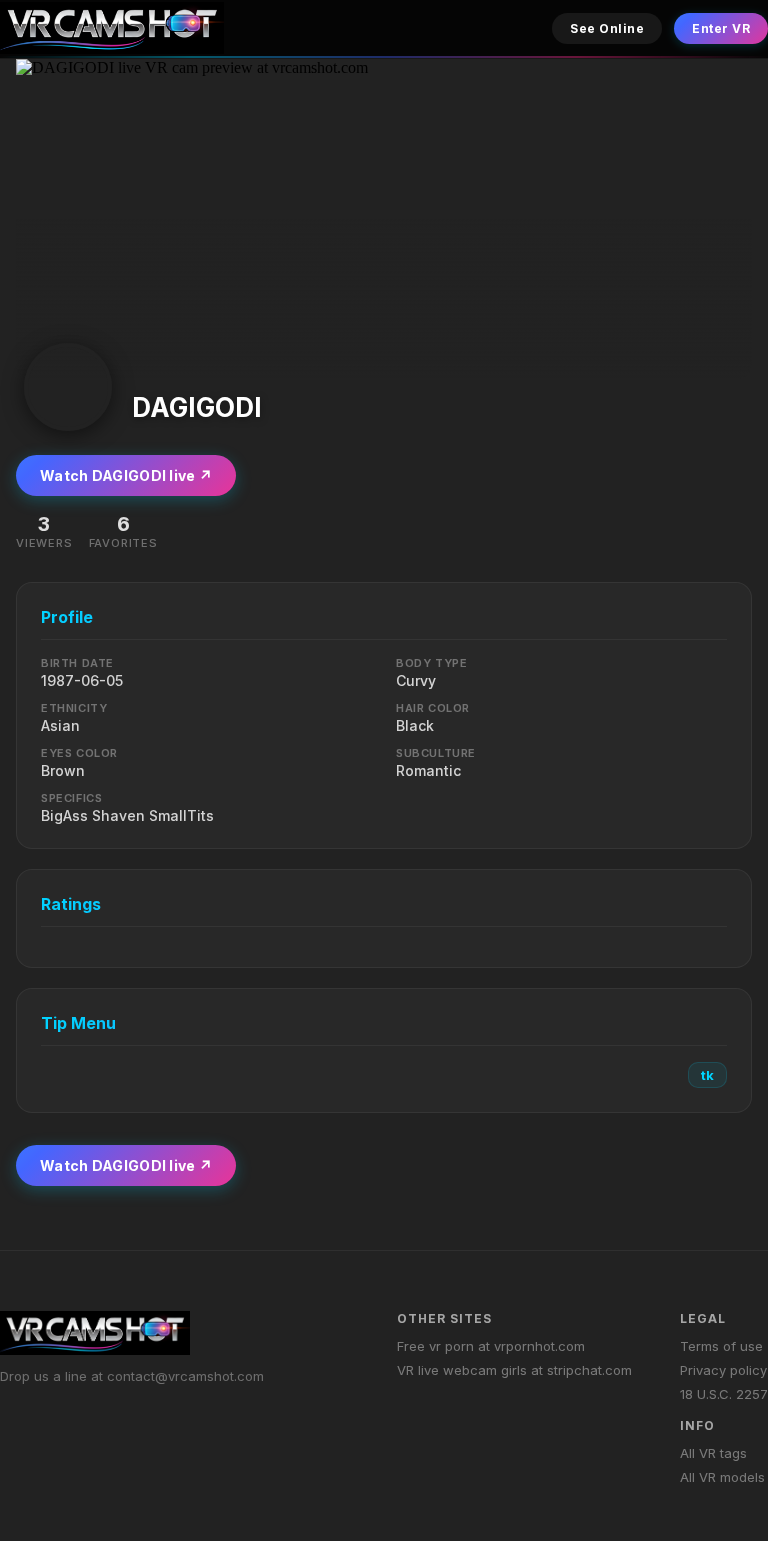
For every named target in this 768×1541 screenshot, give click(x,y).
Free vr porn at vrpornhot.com (491, 1346)
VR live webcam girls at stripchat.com (514, 1370)
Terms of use (721, 1346)
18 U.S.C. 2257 (724, 1394)
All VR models (722, 1477)
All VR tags (713, 1453)
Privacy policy (723, 1370)
